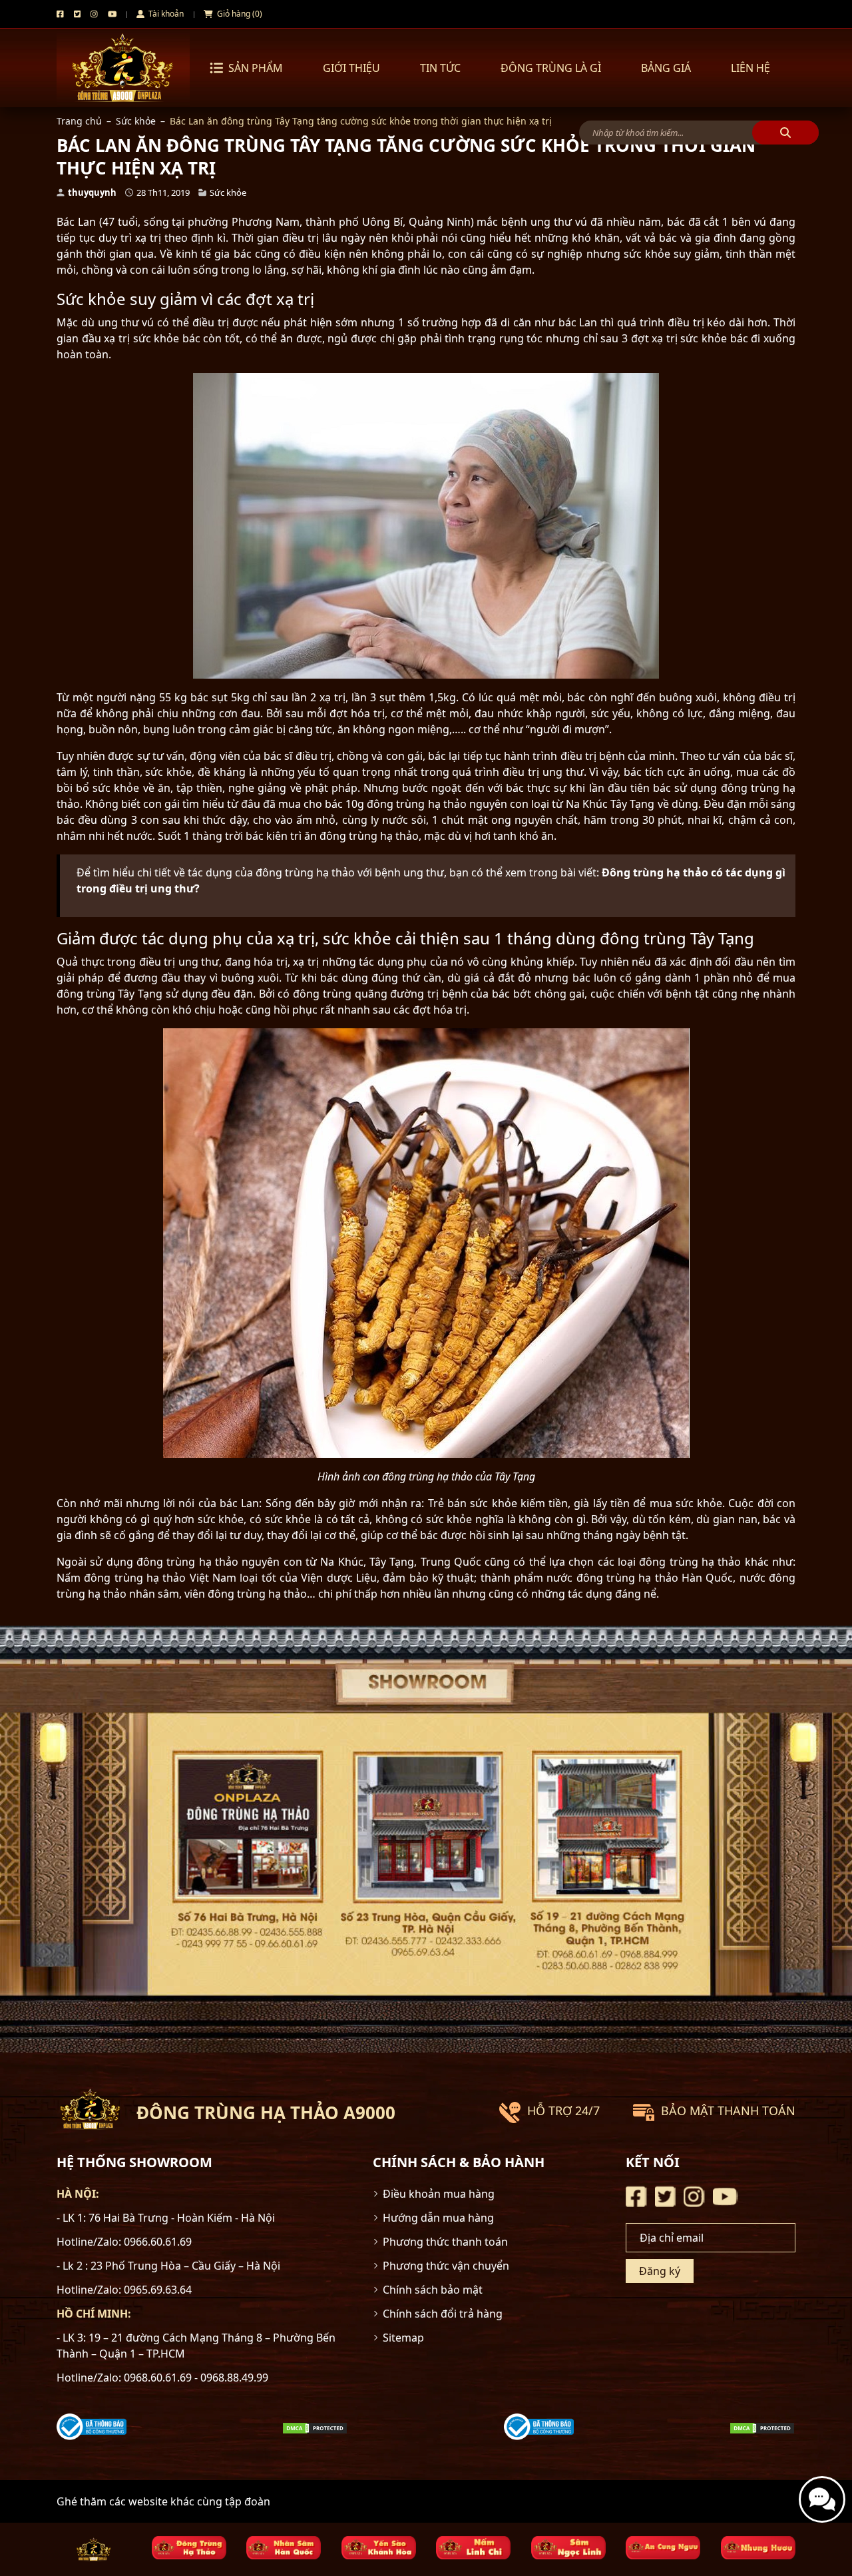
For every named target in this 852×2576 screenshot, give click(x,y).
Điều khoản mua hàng (439, 2194)
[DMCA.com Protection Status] (315, 2427)
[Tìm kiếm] (785, 133)
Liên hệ (750, 68)
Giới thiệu (351, 68)
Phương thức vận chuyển (446, 2266)
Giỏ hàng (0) (239, 14)
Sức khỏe (136, 121)
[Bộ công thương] (92, 2426)
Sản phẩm (256, 68)
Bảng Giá (666, 68)
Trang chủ (79, 121)
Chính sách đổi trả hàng (443, 2314)
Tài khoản (165, 14)
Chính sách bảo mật (433, 2290)
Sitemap (403, 2338)
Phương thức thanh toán (445, 2242)
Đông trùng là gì (551, 68)
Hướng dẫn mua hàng (438, 2218)
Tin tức (440, 68)
